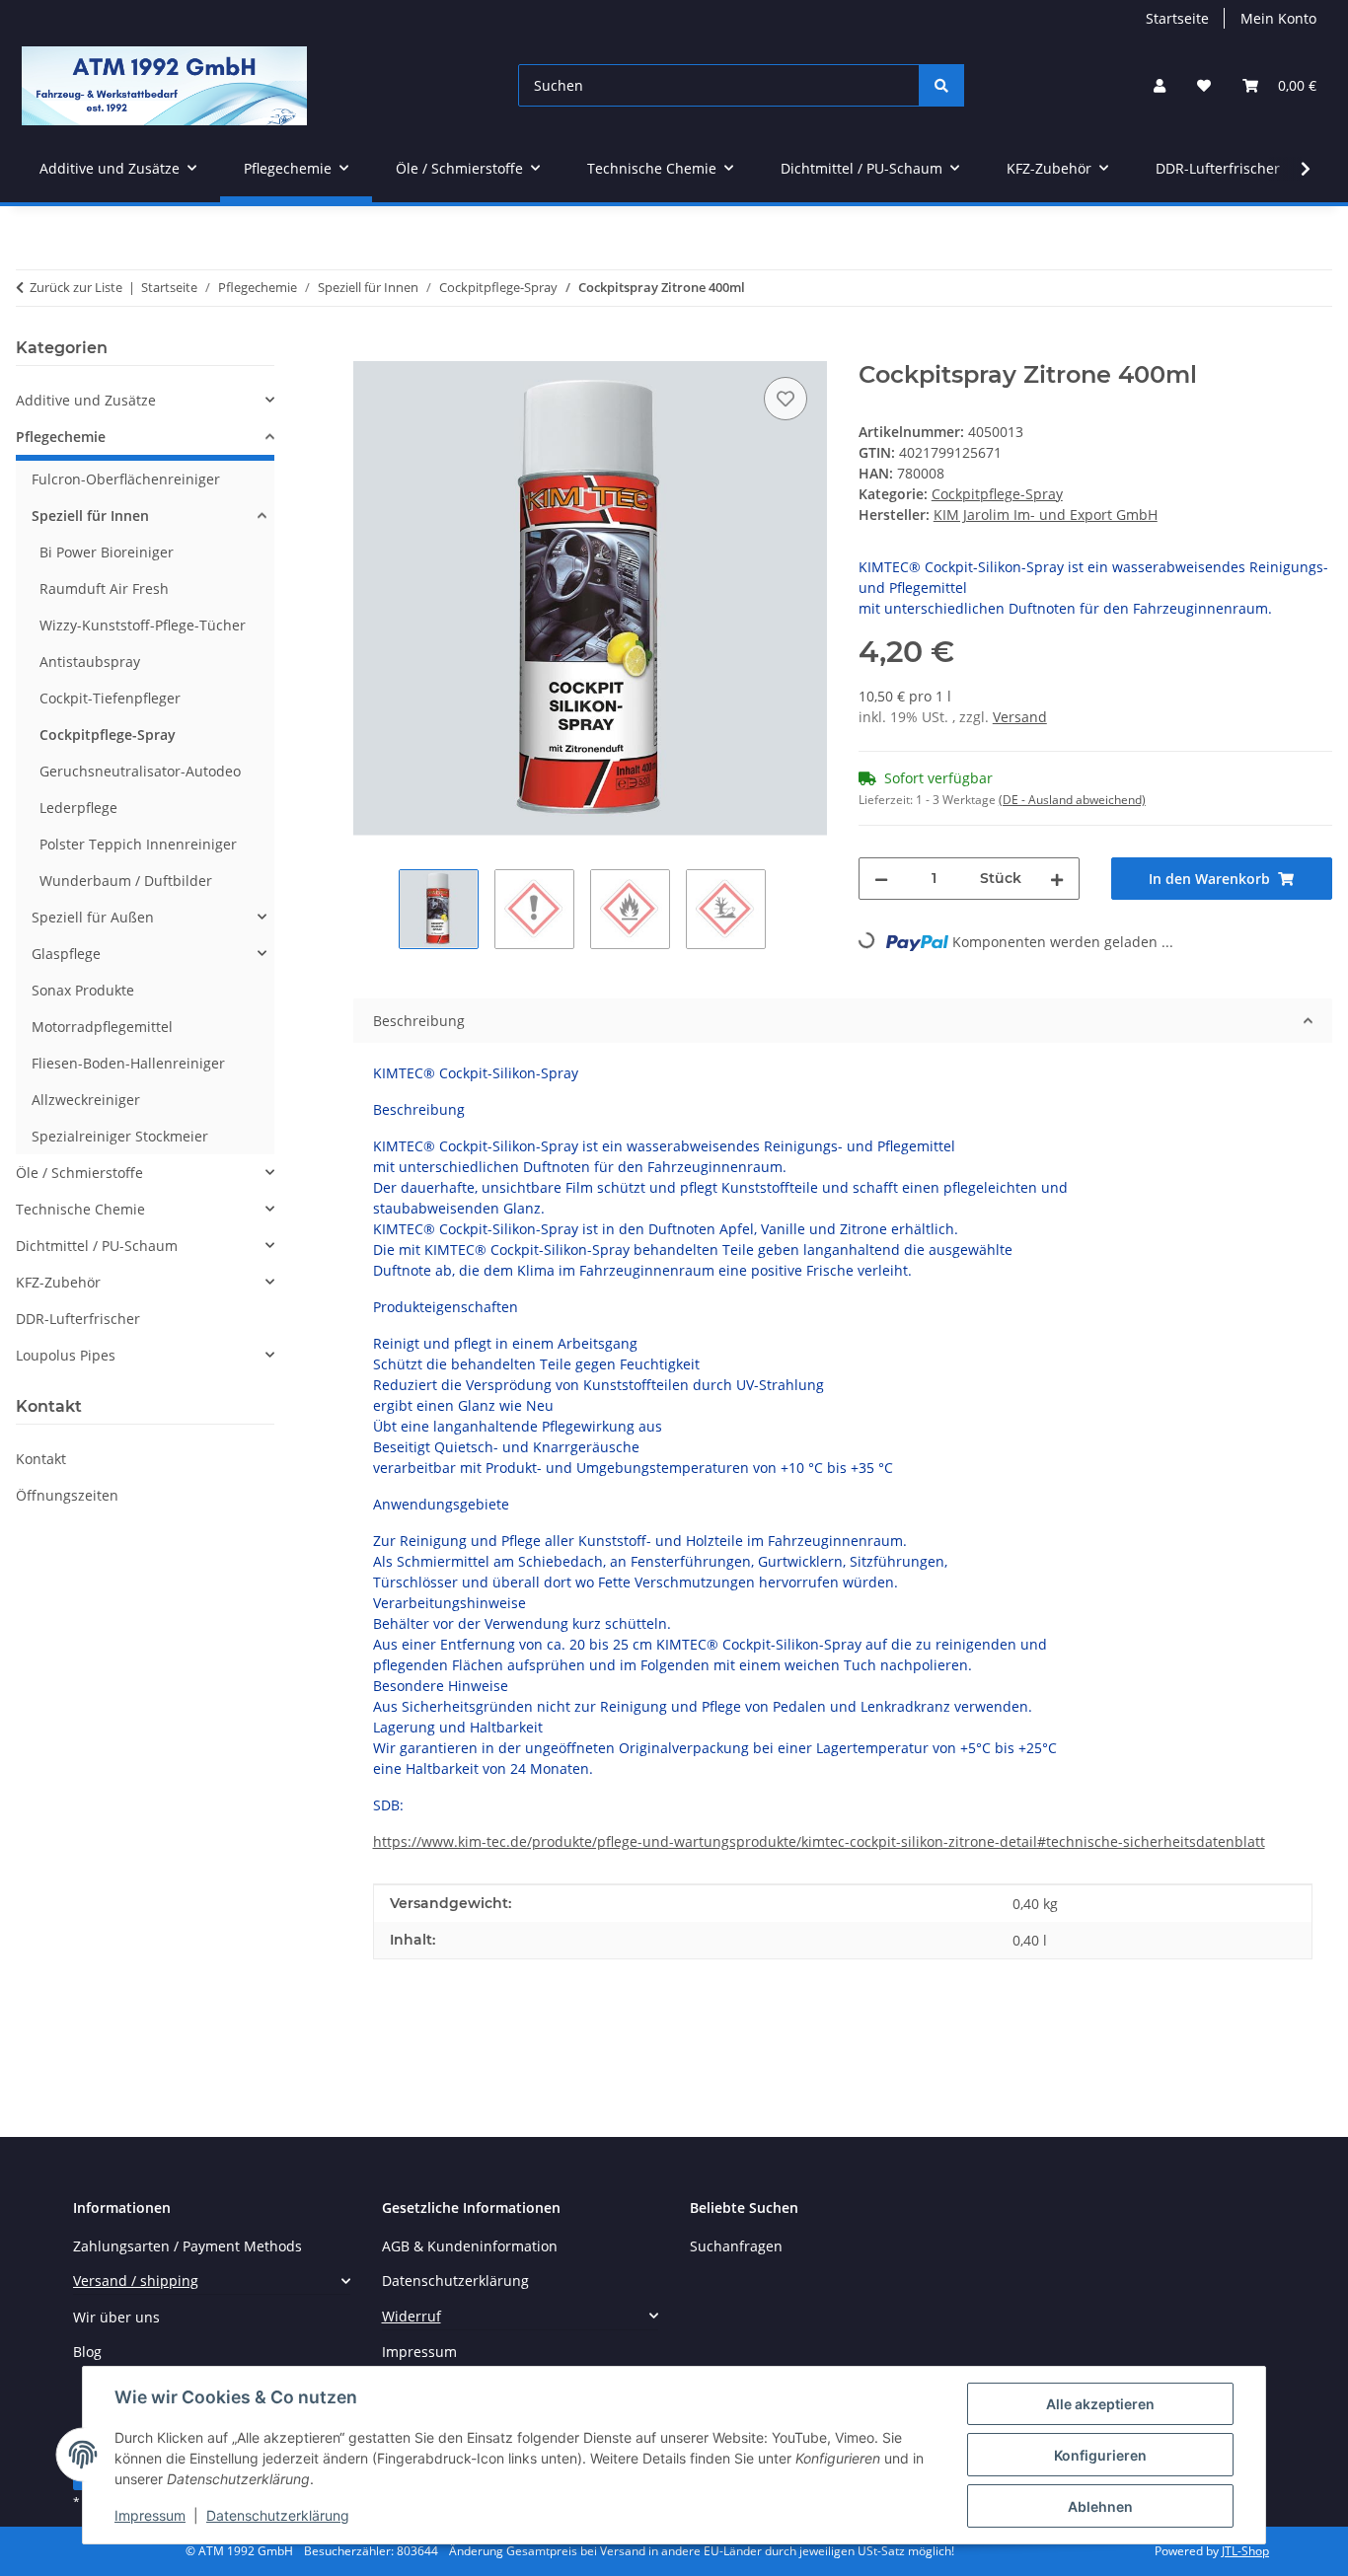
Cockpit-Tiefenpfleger (110, 698)
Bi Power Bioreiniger (107, 552)
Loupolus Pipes (66, 1355)
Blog (87, 2352)
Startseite (1177, 18)
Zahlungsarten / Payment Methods (187, 2246)
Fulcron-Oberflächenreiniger (126, 479)
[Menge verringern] (881, 879)
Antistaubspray (90, 662)
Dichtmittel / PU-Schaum (97, 1246)
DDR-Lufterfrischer (78, 1319)
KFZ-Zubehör (58, 1282)
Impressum (150, 2515)
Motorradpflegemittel (102, 1027)
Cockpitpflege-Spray (997, 494)
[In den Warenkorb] (369, 350)
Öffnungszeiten (67, 1495)
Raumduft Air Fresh (104, 589)
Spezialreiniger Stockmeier (120, 1136)
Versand (1020, 717)
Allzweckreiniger (86, 1100)
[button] (1160, 85)
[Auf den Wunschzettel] (786, 399)
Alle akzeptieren (1100, 2404)
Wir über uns (116, 2317)
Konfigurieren (1100, 2455)
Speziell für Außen (93, 917)
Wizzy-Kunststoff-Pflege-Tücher (143, 625)
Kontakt (41, 1459)
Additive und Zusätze (86, 400)
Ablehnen (1100, 2506)
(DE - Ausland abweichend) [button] (1072, 800)
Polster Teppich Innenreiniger (138, 844)
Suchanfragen (736, 2246)
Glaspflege (66, 954)
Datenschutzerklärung (278, 2515)
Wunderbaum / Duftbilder (126, 881)
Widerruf (412, 2316)
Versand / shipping (136, 2281)
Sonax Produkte (83, 990)
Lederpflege (78, 808)
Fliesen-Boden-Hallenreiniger (128, 1063)
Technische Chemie (80, 1209)
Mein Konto (1278, 18)
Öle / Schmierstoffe (79, 1173)
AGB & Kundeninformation (470, 2246)
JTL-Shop (1245, 2551)
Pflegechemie (61, 437)
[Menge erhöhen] (1057, 879)
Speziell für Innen (90, 515)
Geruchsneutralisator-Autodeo (140, 771)
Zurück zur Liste (76, 287)
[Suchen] (941, 85)
